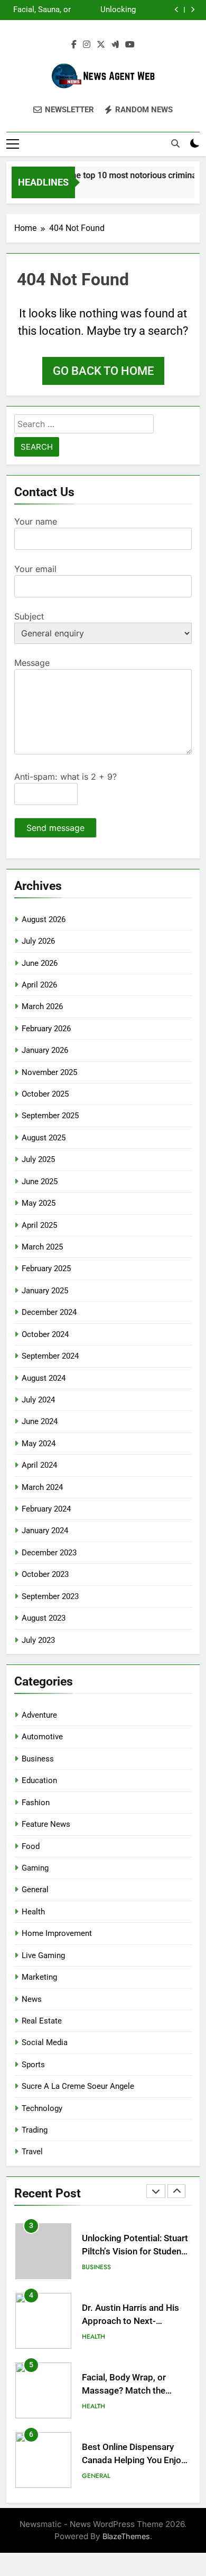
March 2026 (42, 1006)
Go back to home (103, 371)
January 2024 (45, 1531)
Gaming (35, 1868)
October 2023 (45, 1574)
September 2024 (50, 1356)
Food (31, 1846)
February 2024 (46, 1509)
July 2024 (38, 1400)
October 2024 (45, 1334)
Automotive (42, 1737)
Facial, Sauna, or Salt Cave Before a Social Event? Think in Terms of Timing (40, 10)
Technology (42, 2108)
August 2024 (44, 1378)
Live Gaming (43, 1955)
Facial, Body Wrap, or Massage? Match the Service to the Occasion (129, 2391)
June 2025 (40, 1182)
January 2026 (45, 1050)
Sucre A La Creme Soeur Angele (78, 2086)
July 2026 (38, 941)
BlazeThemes (126, 2536)
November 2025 (49, 1072)
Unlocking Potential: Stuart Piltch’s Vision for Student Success (105, 10)
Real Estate (42, 2021)
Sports (33, 2065)
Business (38, 1759)
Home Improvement (57, 1933)
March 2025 (42, 1247)
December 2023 (49, 1553)
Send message (55, 828)
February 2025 (46, 1268)
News (32, 1999)
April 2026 (39, 985)
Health (33, 1912)
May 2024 (39, 1444)
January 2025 (45, 1291)
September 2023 (50, 1596)
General (35, 1890)
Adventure (39, 1715)
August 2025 (44, 1138)
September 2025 (50, 1116)
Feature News (46, 1824)
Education (39, 1780)
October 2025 (45, 1094)
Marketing (39, 1977)
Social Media (45, 2042)
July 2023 (38, 1640)
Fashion (36, 1803)
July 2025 (38, 1159)
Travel (32, 2152)
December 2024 (49, 1312)
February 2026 (46, 1029)
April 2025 (39, 1225)
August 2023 (44, 1618)
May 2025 (39, 1203)
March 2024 (42, 1487)
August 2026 (44, 919)
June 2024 (40, 1421)
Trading (35, 2130)
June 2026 (40, 963)
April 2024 (39, 1465)
